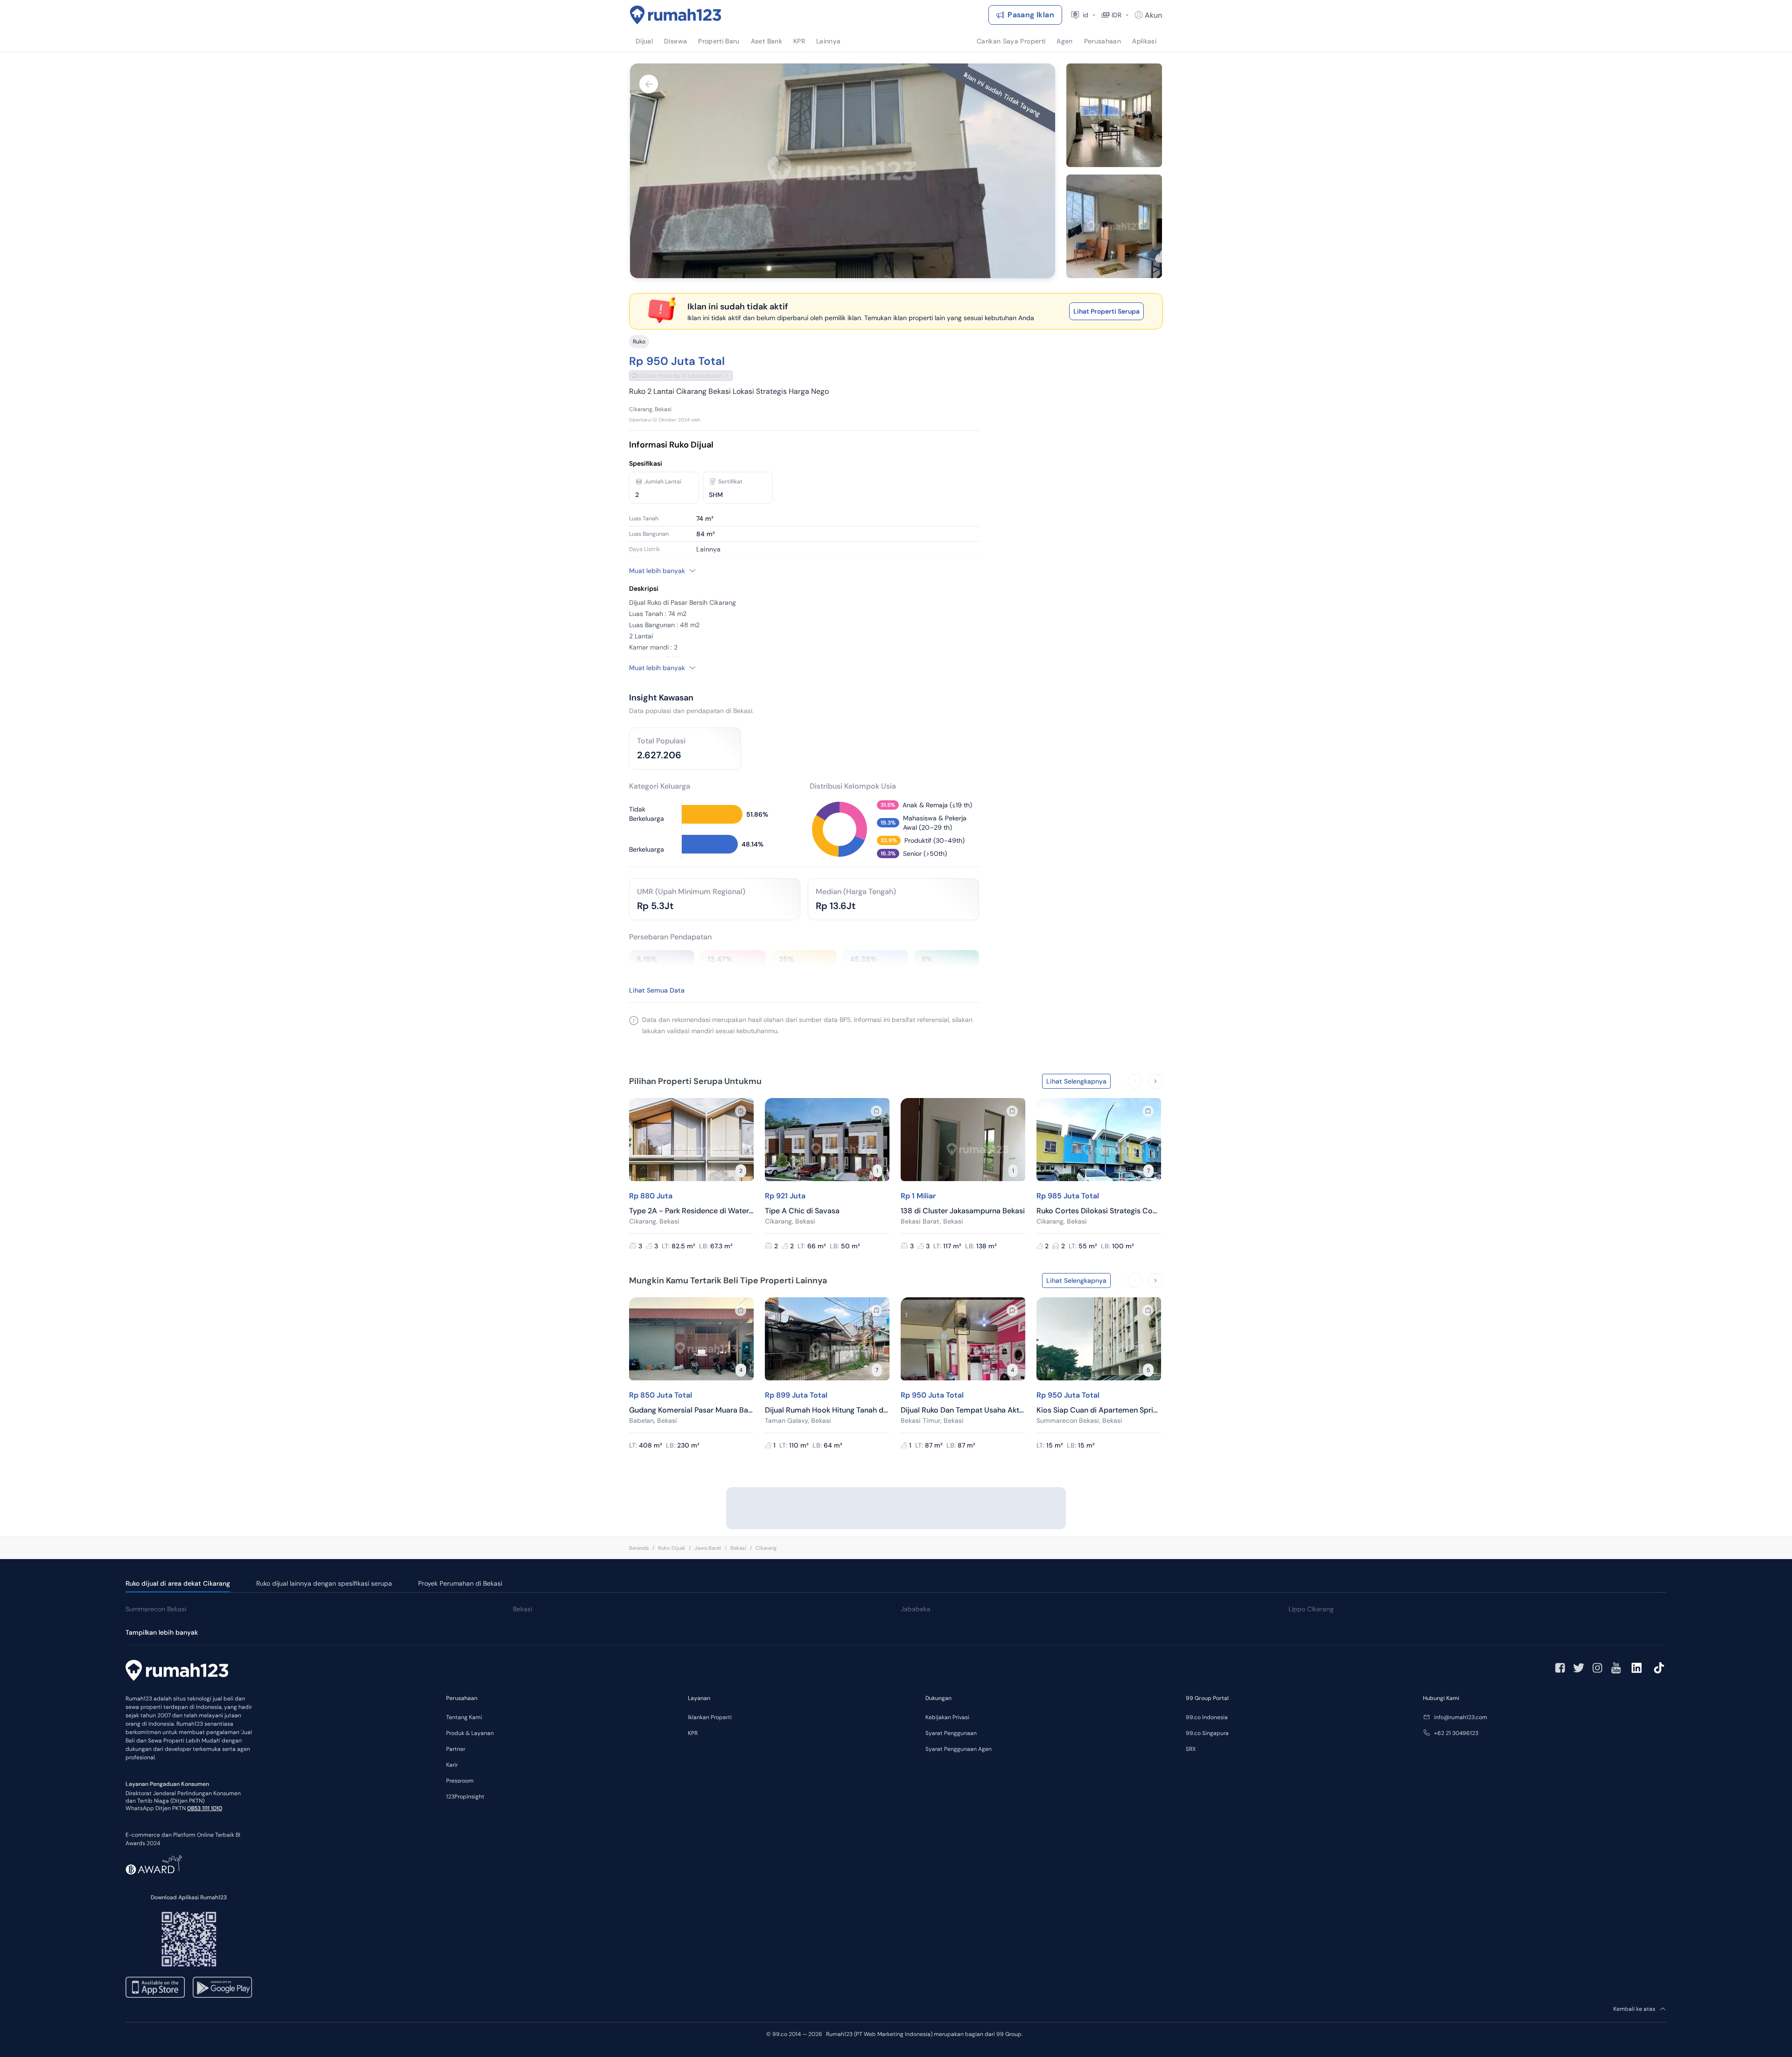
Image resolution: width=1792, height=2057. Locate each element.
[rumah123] (177, 1672)
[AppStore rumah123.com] (155, 1987)
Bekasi (738, 1548)
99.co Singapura (1207, 1733)
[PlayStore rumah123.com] (222, 1987)
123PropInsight (465, 1797)
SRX (1191, 1749)
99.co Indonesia (1207, 1717)
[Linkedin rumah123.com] (1637, 1668)
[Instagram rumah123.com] (1597, 1668)
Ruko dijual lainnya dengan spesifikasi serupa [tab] (324, 1583)
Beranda (639, 1548)
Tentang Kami (464, 1717)
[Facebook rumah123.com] (1560, 1668)
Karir (452, 1765)
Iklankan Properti (710, 1717)
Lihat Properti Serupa (1106, 311)
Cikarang (766, 1548)
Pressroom (460, 1781)
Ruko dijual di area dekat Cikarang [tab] (178, 1583)
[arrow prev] (1135, 1081)
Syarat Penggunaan (951, 1733)
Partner (456, 1749)
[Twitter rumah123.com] (1579, 1668)
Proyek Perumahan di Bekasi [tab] (460, 1583)
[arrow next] (1155, 1081)
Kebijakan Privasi (947, 1717)
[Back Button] (649, 84)
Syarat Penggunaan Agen (959, 1749)
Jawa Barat (708, 1548)
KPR (693, 1733)
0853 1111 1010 (205, 1808)
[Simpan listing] (741, 1111)
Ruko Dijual (672, 1548)
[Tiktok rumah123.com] (1659, 1668)
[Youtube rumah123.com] (1616, 1668)
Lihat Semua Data (657, 990)
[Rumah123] (676, 15)
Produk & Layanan (470, 1733)
